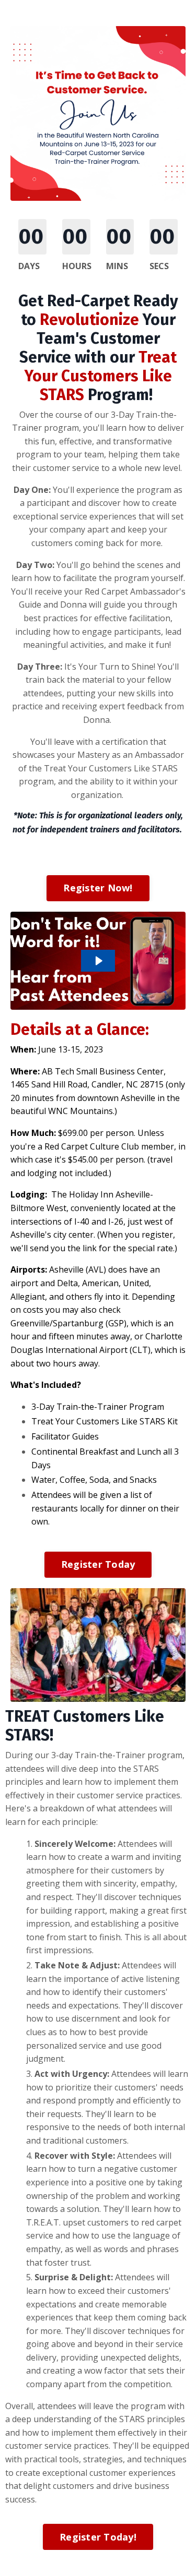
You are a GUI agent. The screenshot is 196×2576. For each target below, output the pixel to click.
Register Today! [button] (98, 2537)
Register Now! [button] (98, 888)
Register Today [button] (98, 1564)
